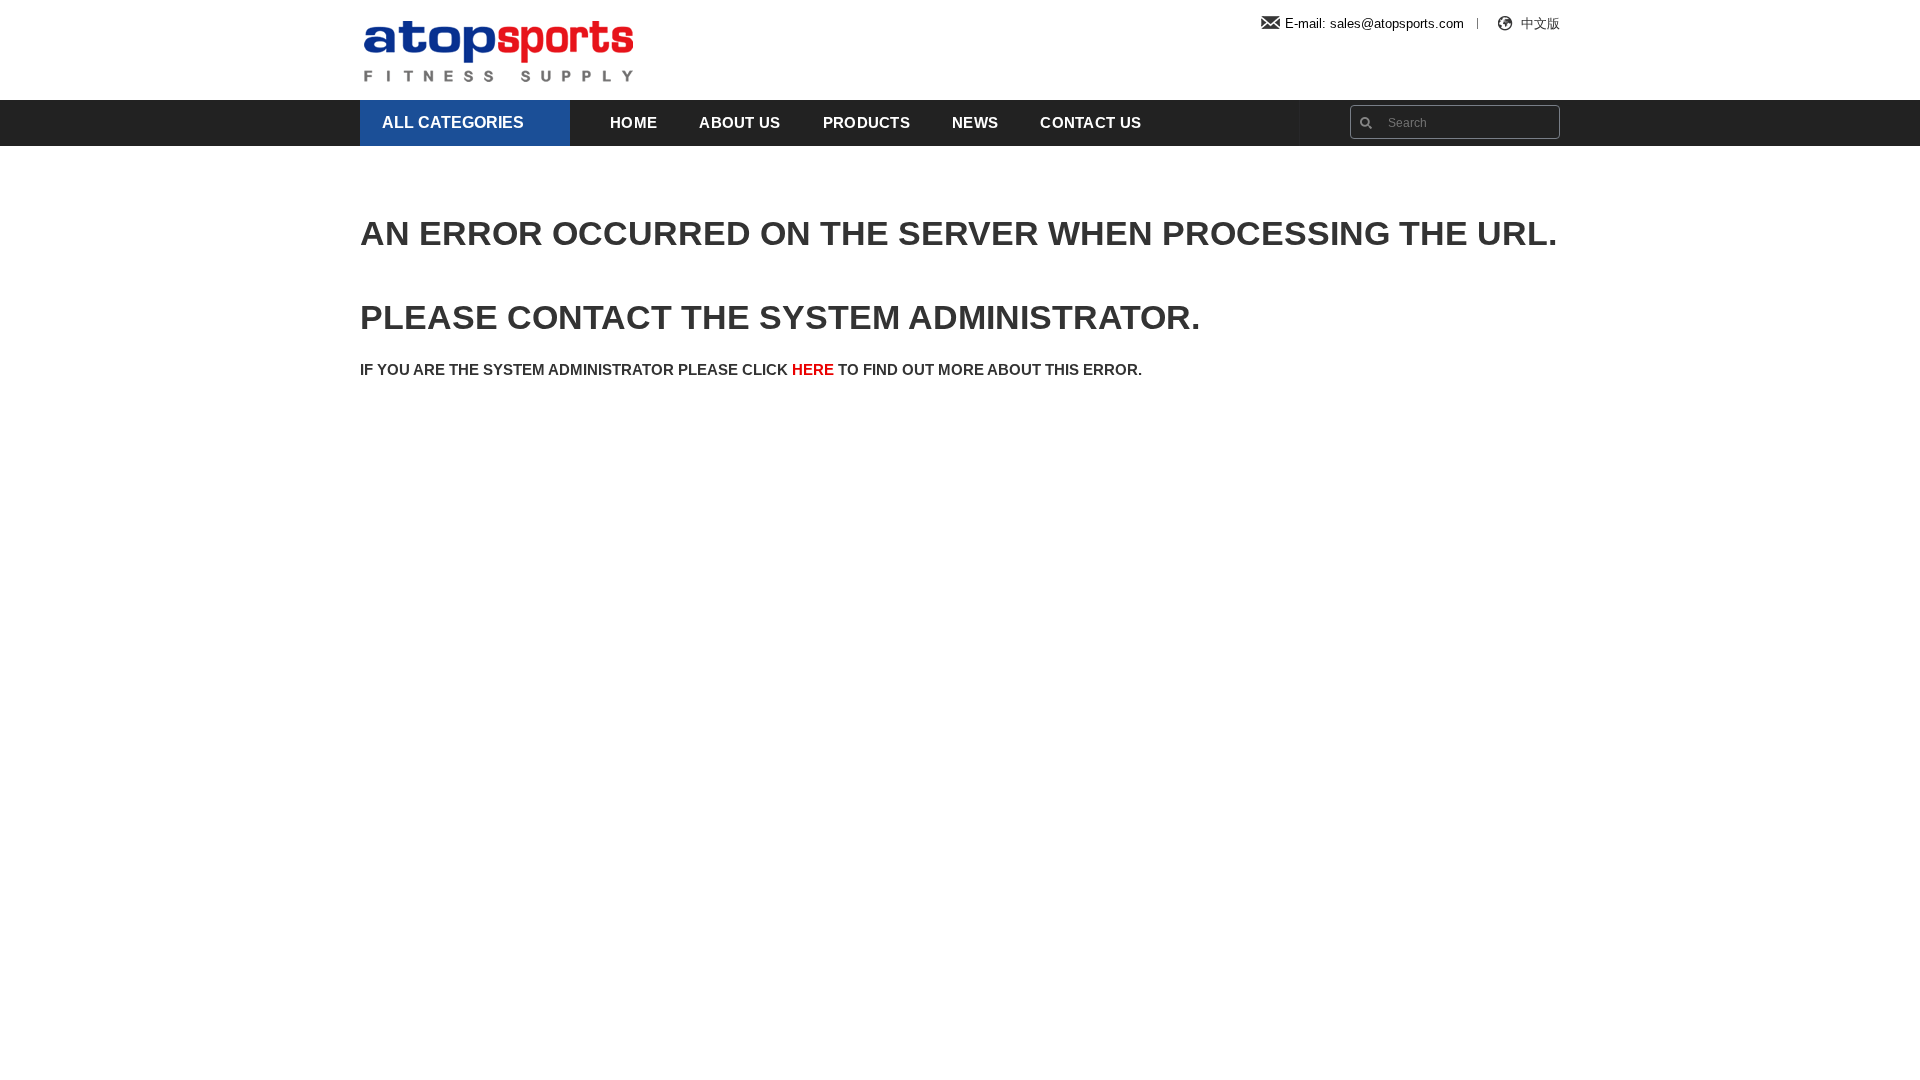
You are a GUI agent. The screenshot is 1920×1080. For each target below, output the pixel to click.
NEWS (975, 122)
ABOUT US (739, 122)
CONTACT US (1090, 122)
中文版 (1540, 23)
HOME (633, 122)
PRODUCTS (866, 122)
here (813, 369)
